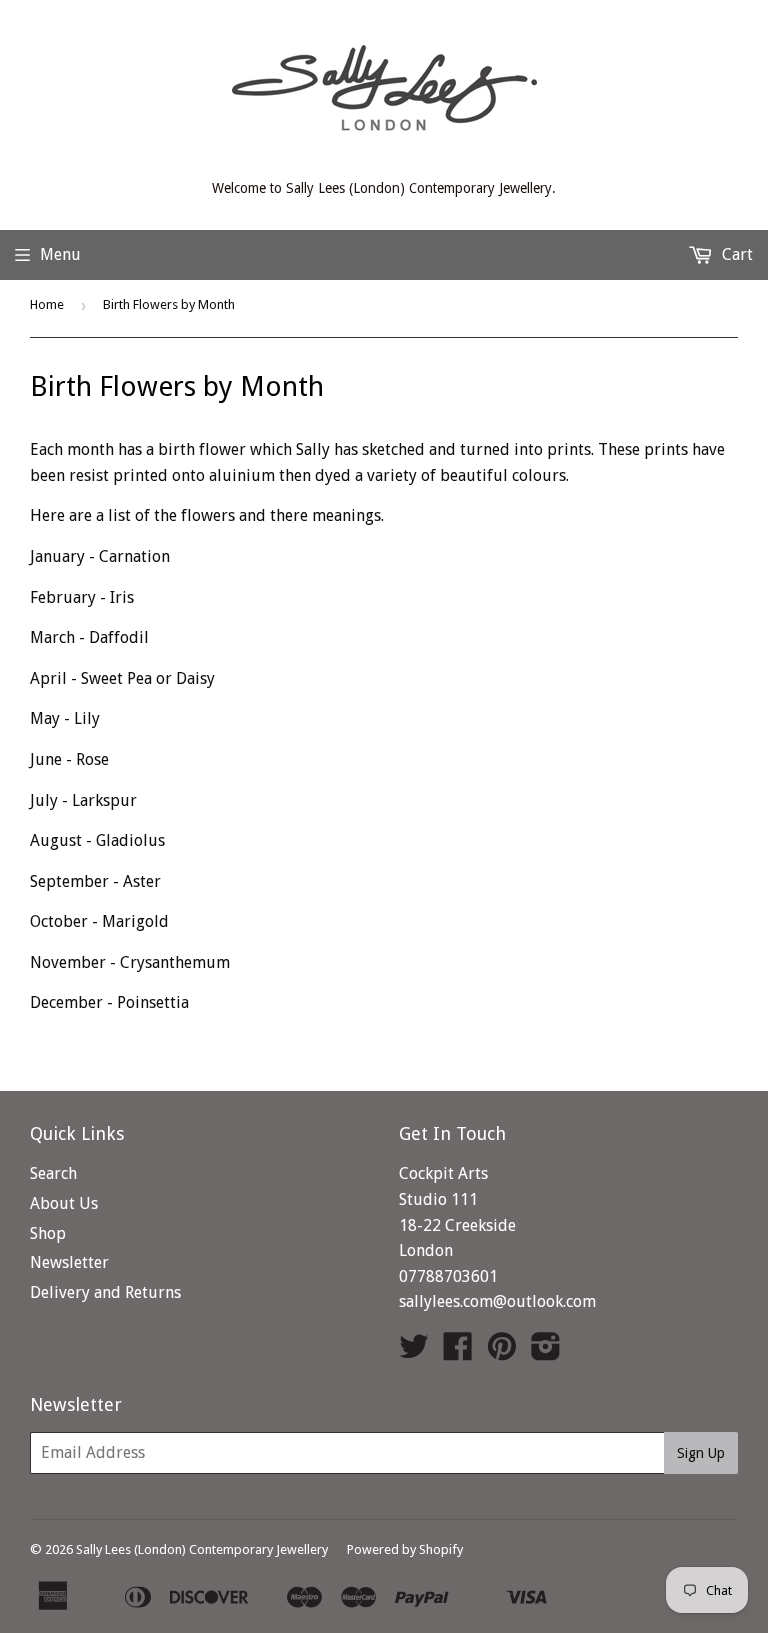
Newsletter (69, 1262)
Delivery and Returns (105, 1292)
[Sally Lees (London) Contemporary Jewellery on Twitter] (414, 1352)
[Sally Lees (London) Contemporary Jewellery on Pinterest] (502, 1352)
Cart (735, 254)
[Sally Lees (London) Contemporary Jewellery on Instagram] (546, 1352)
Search (53, 1173)
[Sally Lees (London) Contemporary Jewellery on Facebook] (458, 1352)
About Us (64, 1203)
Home (47, 304)
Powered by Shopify (405, 1549)
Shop (48, 1233)
